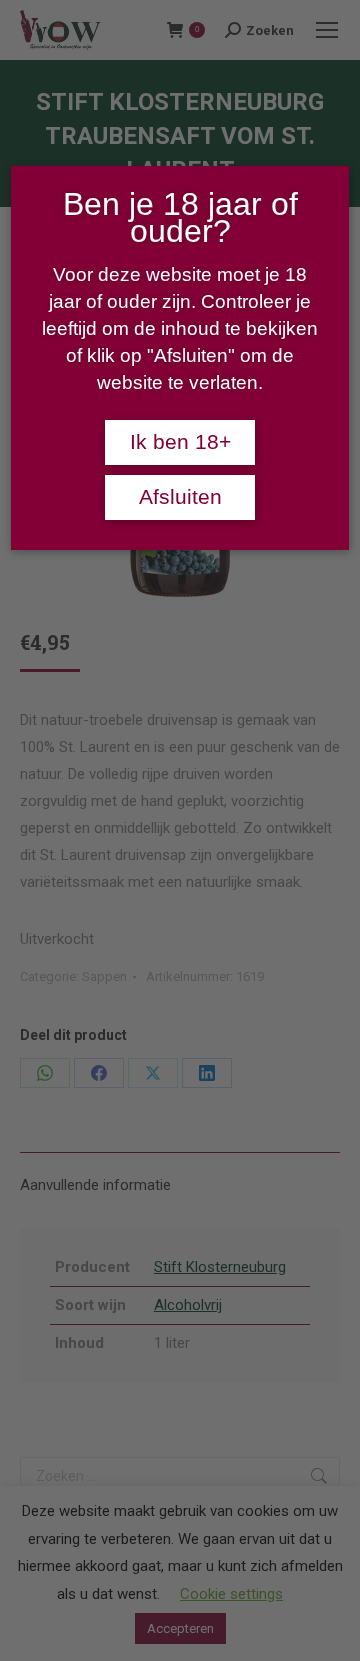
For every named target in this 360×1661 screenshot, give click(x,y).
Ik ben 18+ (180, 442)
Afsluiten (180, 497)
